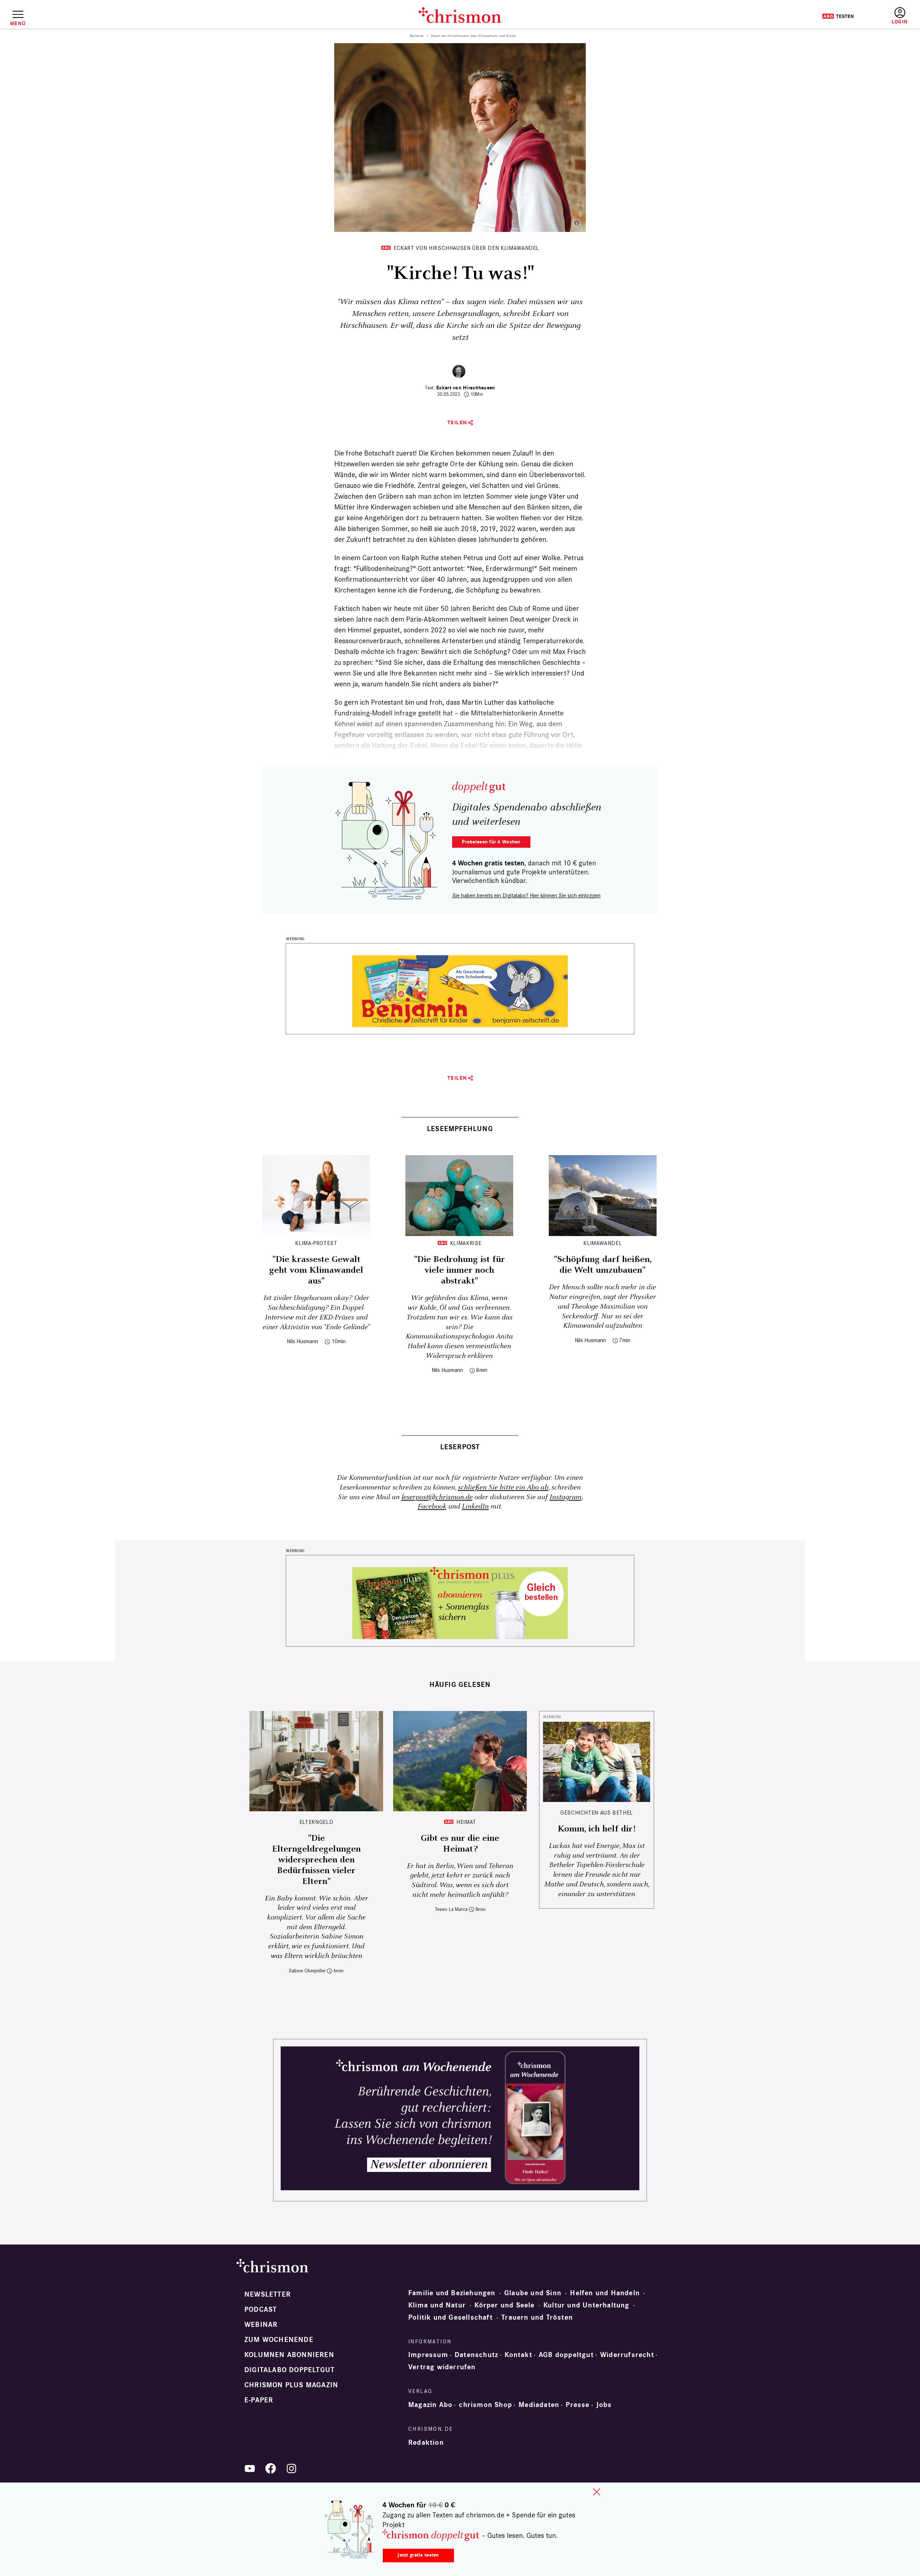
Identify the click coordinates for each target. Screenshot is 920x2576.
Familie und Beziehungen (452, 2293)
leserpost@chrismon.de (437, 1497)
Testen (838, 16)
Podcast (261, 2310)
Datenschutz (476, 2355)
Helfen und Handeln (605, 2293)
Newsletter (268, 2294)
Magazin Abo (430, 2405)
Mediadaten (539, 2405)
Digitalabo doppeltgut (289, 2370)
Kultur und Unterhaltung (586, 2305)
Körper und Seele (504, 2305)
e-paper (259, 2400)
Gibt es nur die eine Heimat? (460, 1844)
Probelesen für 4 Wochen (491, 842)
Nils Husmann (302, 1341)
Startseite (417, 36)
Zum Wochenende (279, 2340)
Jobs (604, 2405)
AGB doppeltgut (566, 2355)
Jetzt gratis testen (418, 2555)
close (597, 2492)
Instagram (565, 1497)
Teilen (457, 423)
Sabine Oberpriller (307, 1971)
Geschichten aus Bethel (597, 1813)
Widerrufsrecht (627, 2355)
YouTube (250, 2469)
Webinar (261, 2325)
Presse (578, 2405)
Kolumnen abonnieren (289, 2355)
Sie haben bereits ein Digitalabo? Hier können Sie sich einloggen (526, 895)
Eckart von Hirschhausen (466, 388)
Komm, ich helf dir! (597, 1829)
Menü (18, 23)
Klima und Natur (437, 2305)
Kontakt (518, 2355)
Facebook (432, 1507)
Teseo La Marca (451, 1909)
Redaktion (426, 2443)
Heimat (466, 1822)
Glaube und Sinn (533, 2293)
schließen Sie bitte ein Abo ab (503, 1488)
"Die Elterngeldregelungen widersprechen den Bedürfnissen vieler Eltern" (316, 1860)
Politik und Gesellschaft (450, 2318)
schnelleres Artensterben (444, 641)
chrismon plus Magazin (291, 2385)
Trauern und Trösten (537, 2318)
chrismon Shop (486, 2405)
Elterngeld (316, 1822)
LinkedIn (475, 1507)
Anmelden (900, 16)
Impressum (428, 2355)
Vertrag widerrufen (442, 2367)
